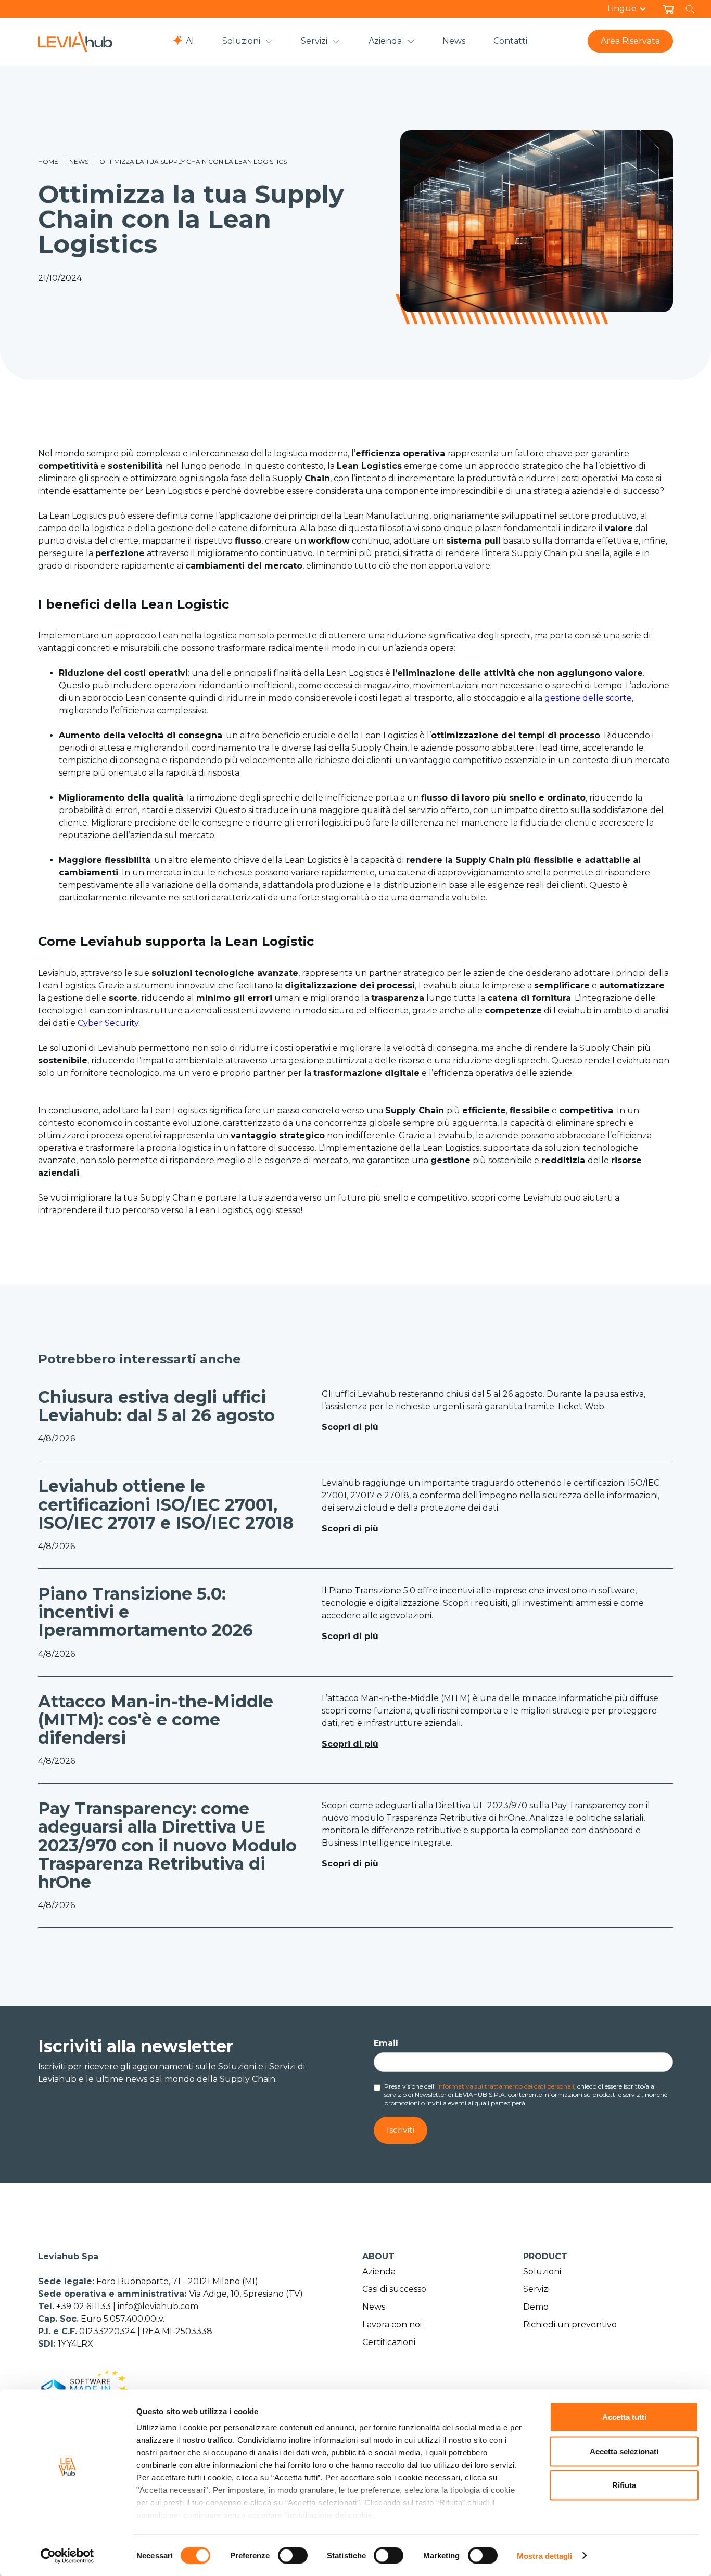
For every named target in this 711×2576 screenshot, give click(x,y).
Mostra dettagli (545, 2555)
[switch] (293, 2555)
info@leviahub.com (158, 2306)
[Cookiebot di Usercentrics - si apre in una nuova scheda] (67, 2556)
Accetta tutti (624, 2417)
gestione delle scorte (588, 698)
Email (386, 2043)
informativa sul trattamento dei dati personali (506, 2086)
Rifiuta (624, 2485)
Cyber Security (108, 1023)
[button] (632, 9)
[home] (75, 42)
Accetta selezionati (624, 2451)
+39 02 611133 (85, 2306)
